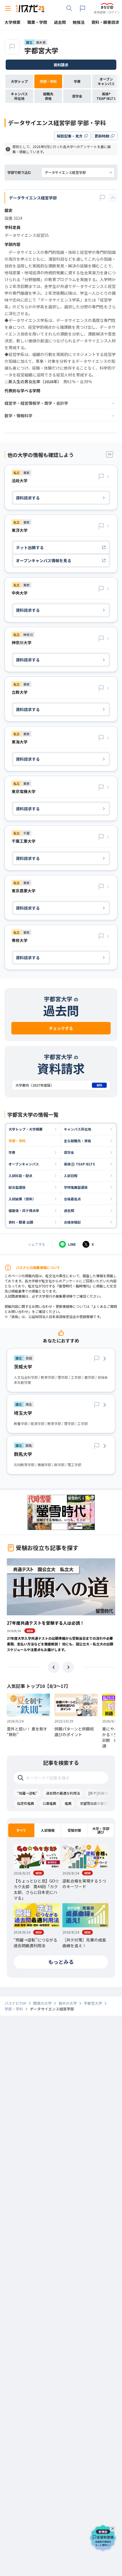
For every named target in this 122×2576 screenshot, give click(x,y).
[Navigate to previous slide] (54, 1667)
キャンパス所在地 (77, 1129)
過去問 (69, 1210)
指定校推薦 (26, 1803)
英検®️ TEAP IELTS (79, 1164)
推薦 (68, 1803)
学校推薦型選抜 (76, 1187)
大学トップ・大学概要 (26, 1129)
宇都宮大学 (41, 50)
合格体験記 (72, 1222)
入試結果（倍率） (22, 1199)
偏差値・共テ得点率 (24, 1210)
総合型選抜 (17, 1187)
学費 (12, 1152)
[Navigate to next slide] (68, 1667)
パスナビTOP (15, 2003)
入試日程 (71, 1176)
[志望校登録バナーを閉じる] (113, 2527)
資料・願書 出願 (21, 1222)
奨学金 (69, 1152)
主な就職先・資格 (77, 1141)
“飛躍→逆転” (27, 1793)
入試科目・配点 (20, 1176)
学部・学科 (17, 1141)
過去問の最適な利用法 (63, 1793)
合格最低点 (72, 1199)
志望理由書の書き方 (95, 1803)
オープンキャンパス (24, 1164)
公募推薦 (49, 1803)
